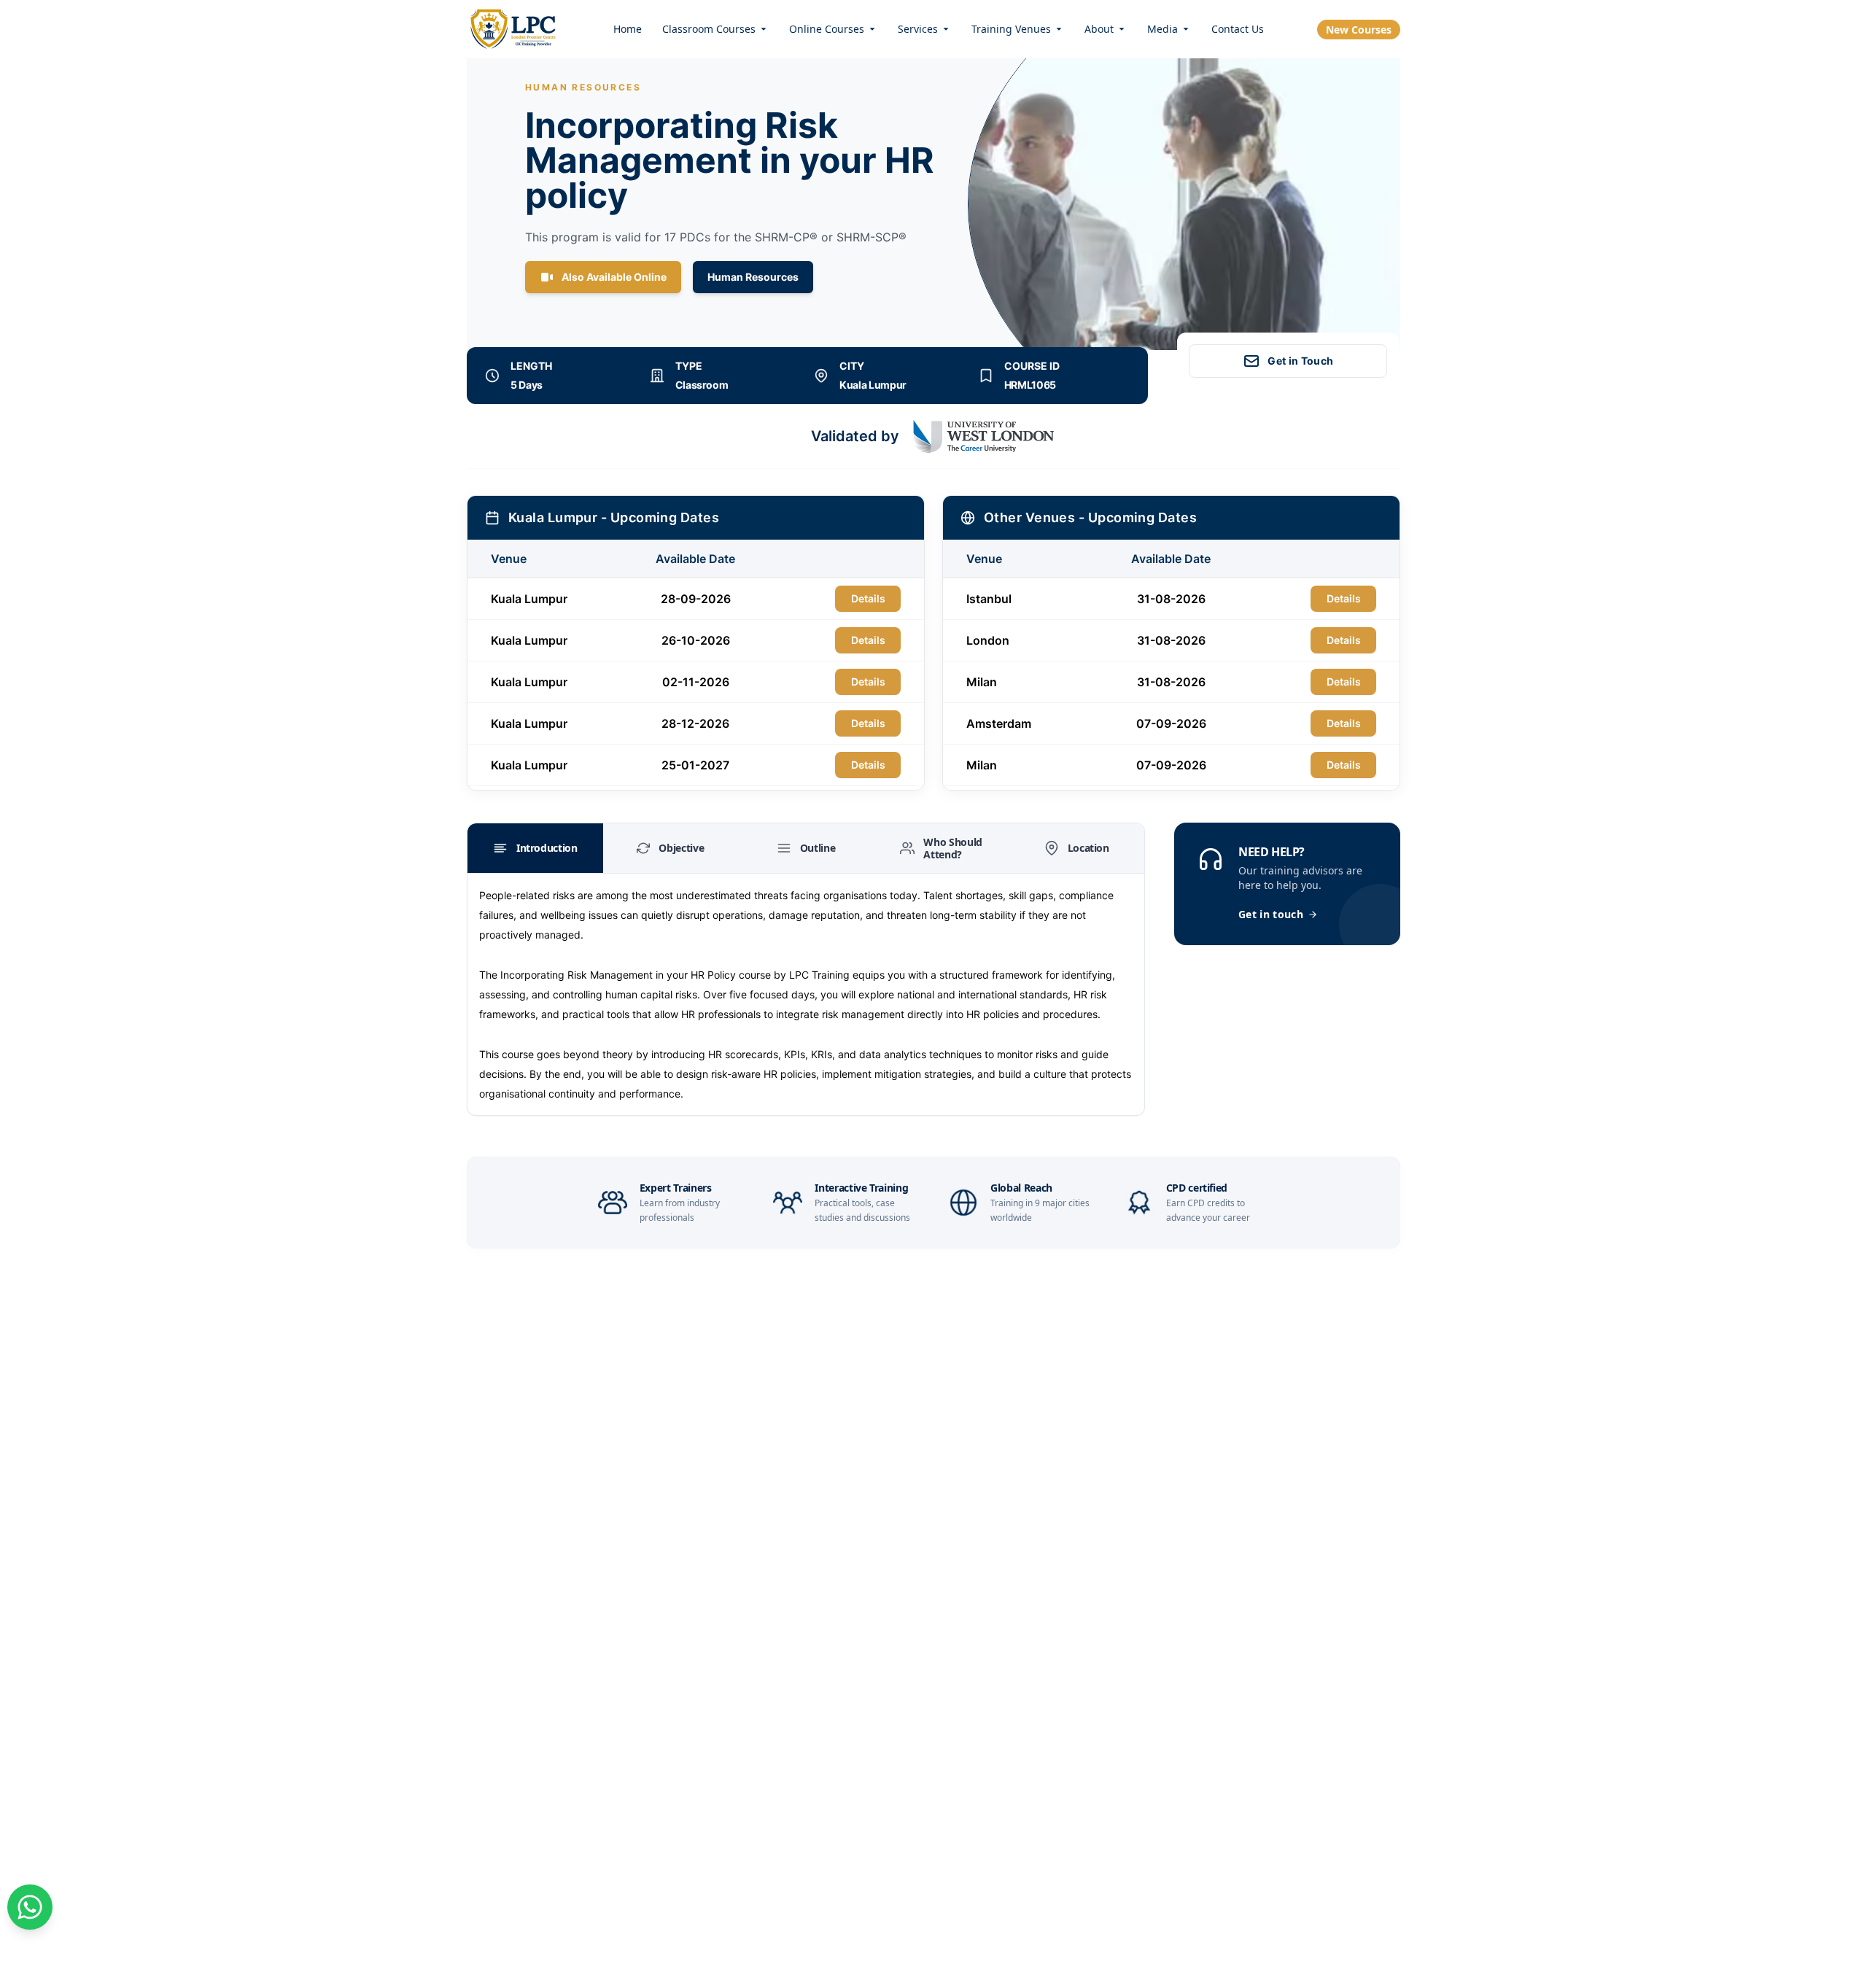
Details (868, 598)
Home (628, 29)
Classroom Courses (709, 29)
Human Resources (753, 277)
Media (1162, 29)
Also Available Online (614, 277)
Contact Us (1238, 29)
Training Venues (1011, 29)
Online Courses (827, 29)
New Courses (1359, 30)
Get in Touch (1300, 361)
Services (918, 29)
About (1099, 29)
